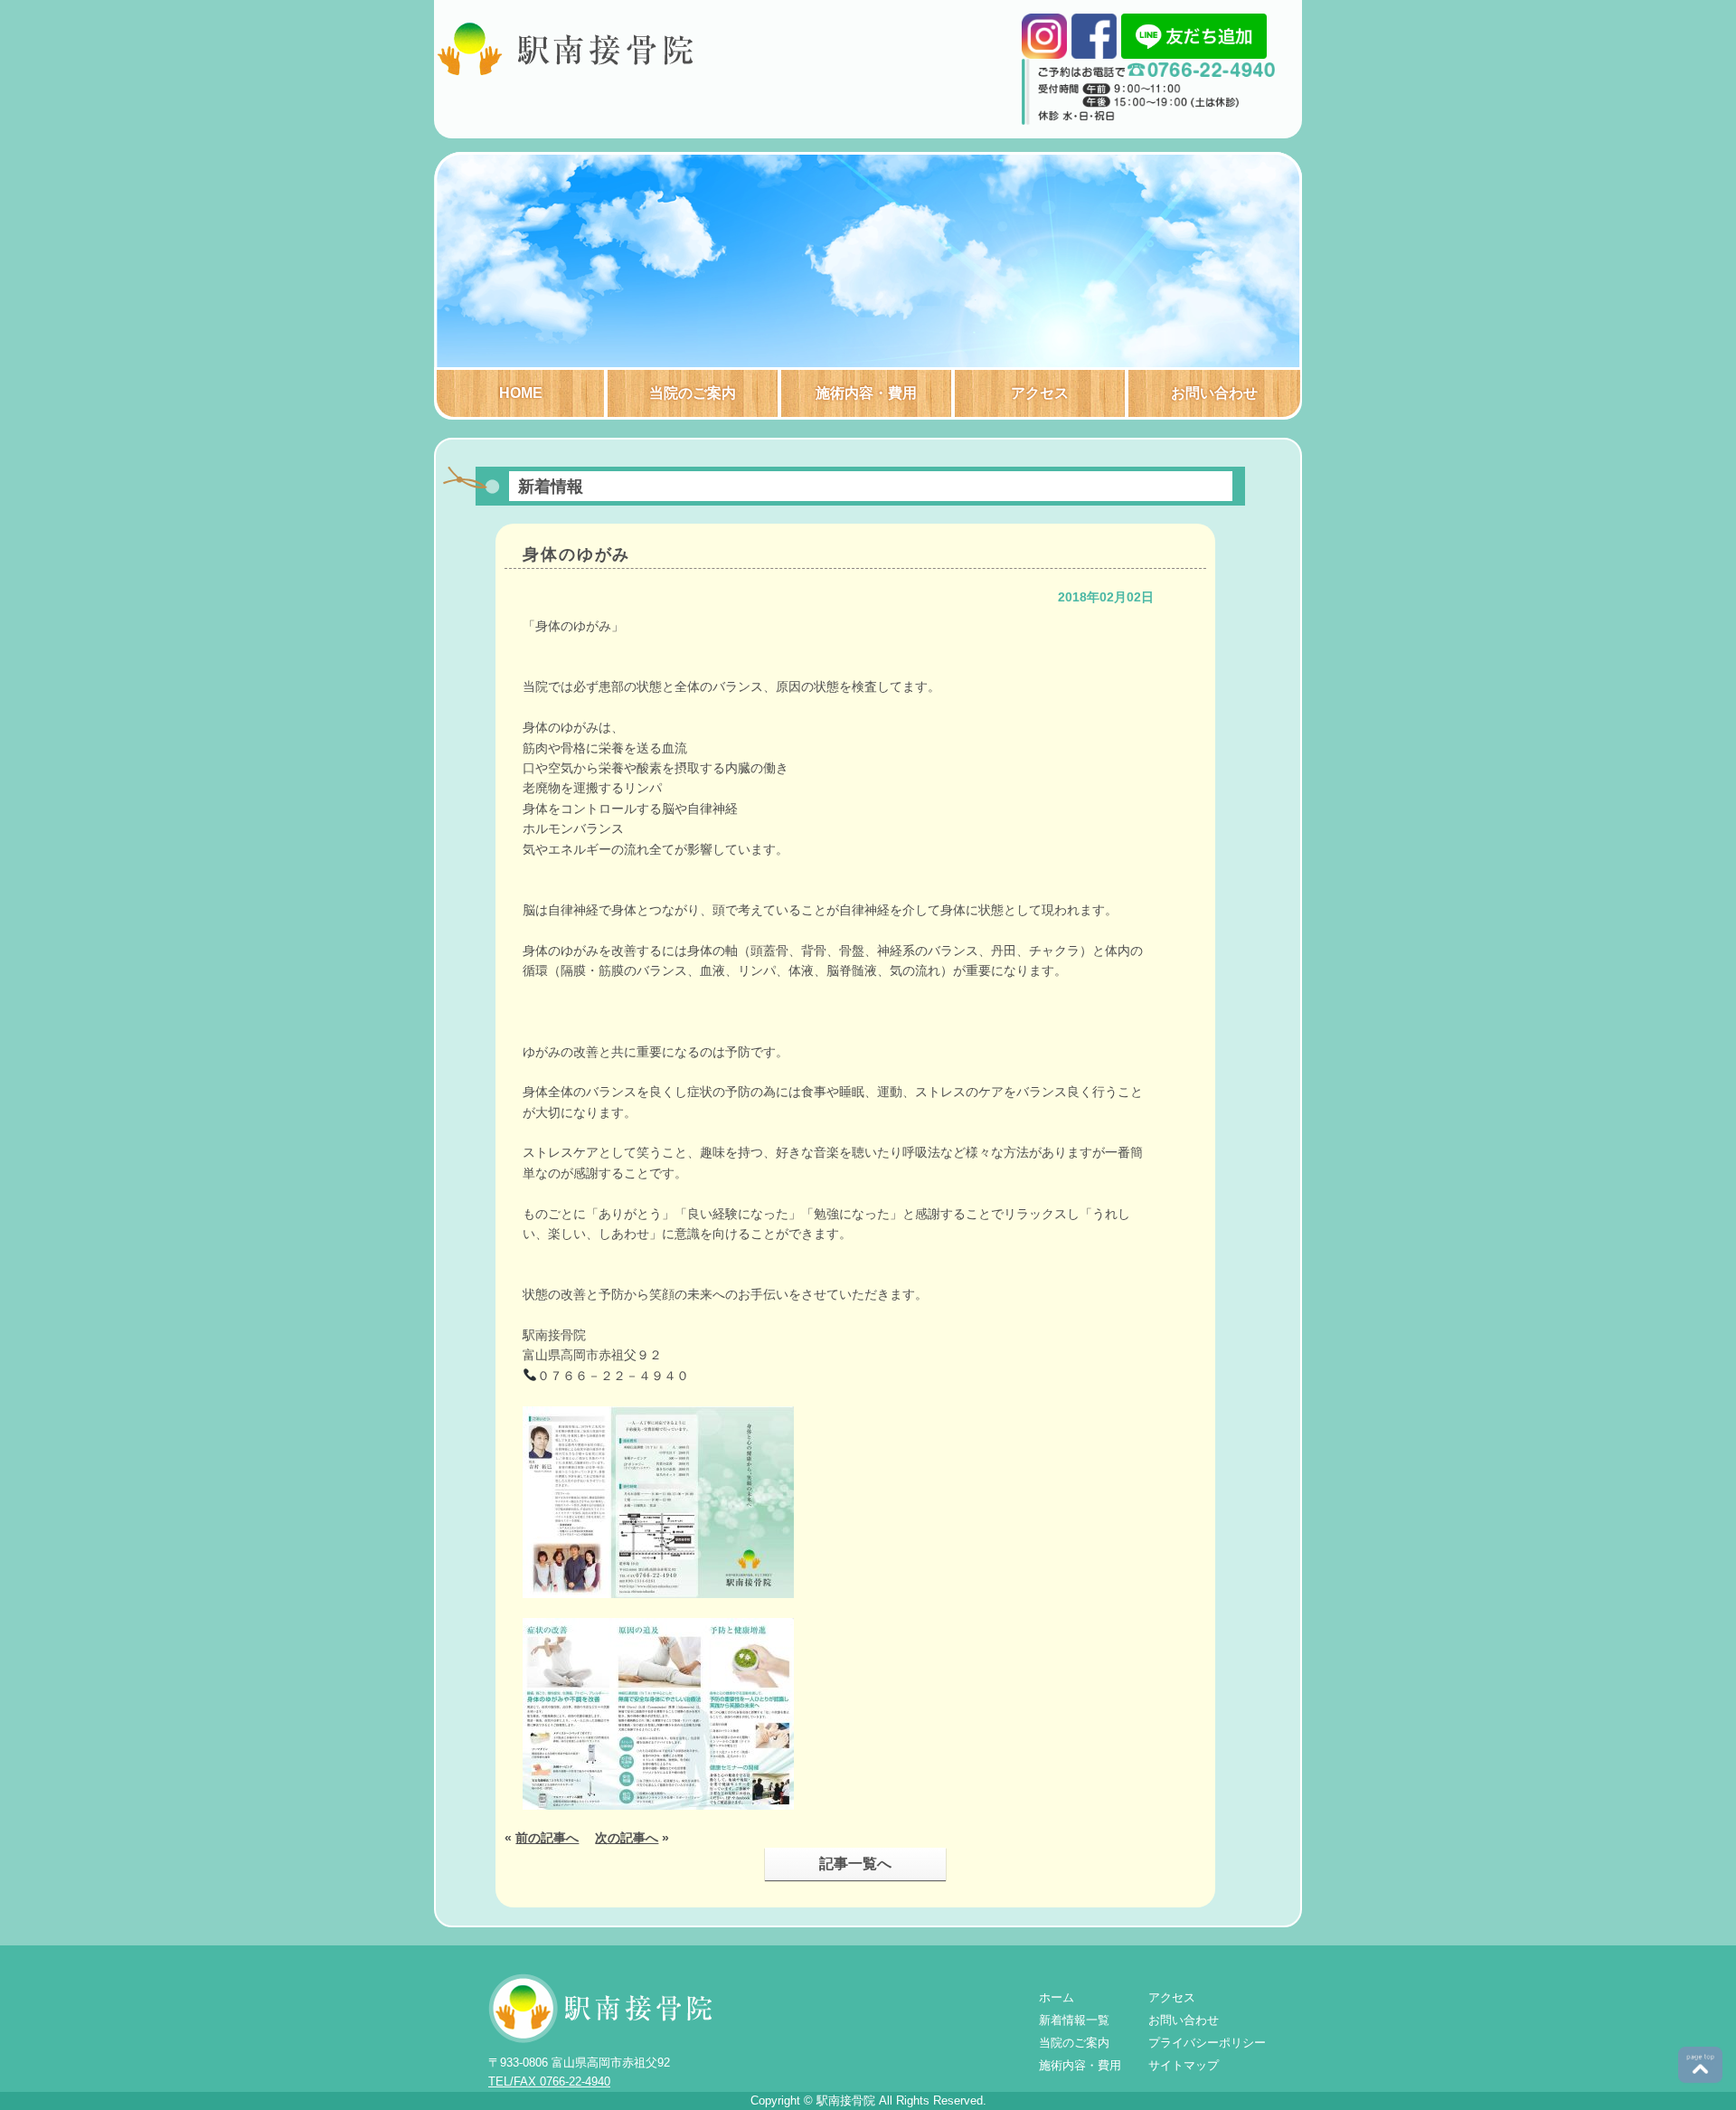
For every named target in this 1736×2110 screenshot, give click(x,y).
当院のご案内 (693, 393)
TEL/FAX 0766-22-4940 (549, 2082)
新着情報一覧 (1074, 2020)
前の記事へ (547, 1838)
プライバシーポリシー (1207, 2043)
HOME (521, 393)
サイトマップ (1184, 2065)
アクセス (1040, 393)
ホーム (1057, 1997)
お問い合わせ (1214, 393)
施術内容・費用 (866, 393)
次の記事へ (627, 1838)
